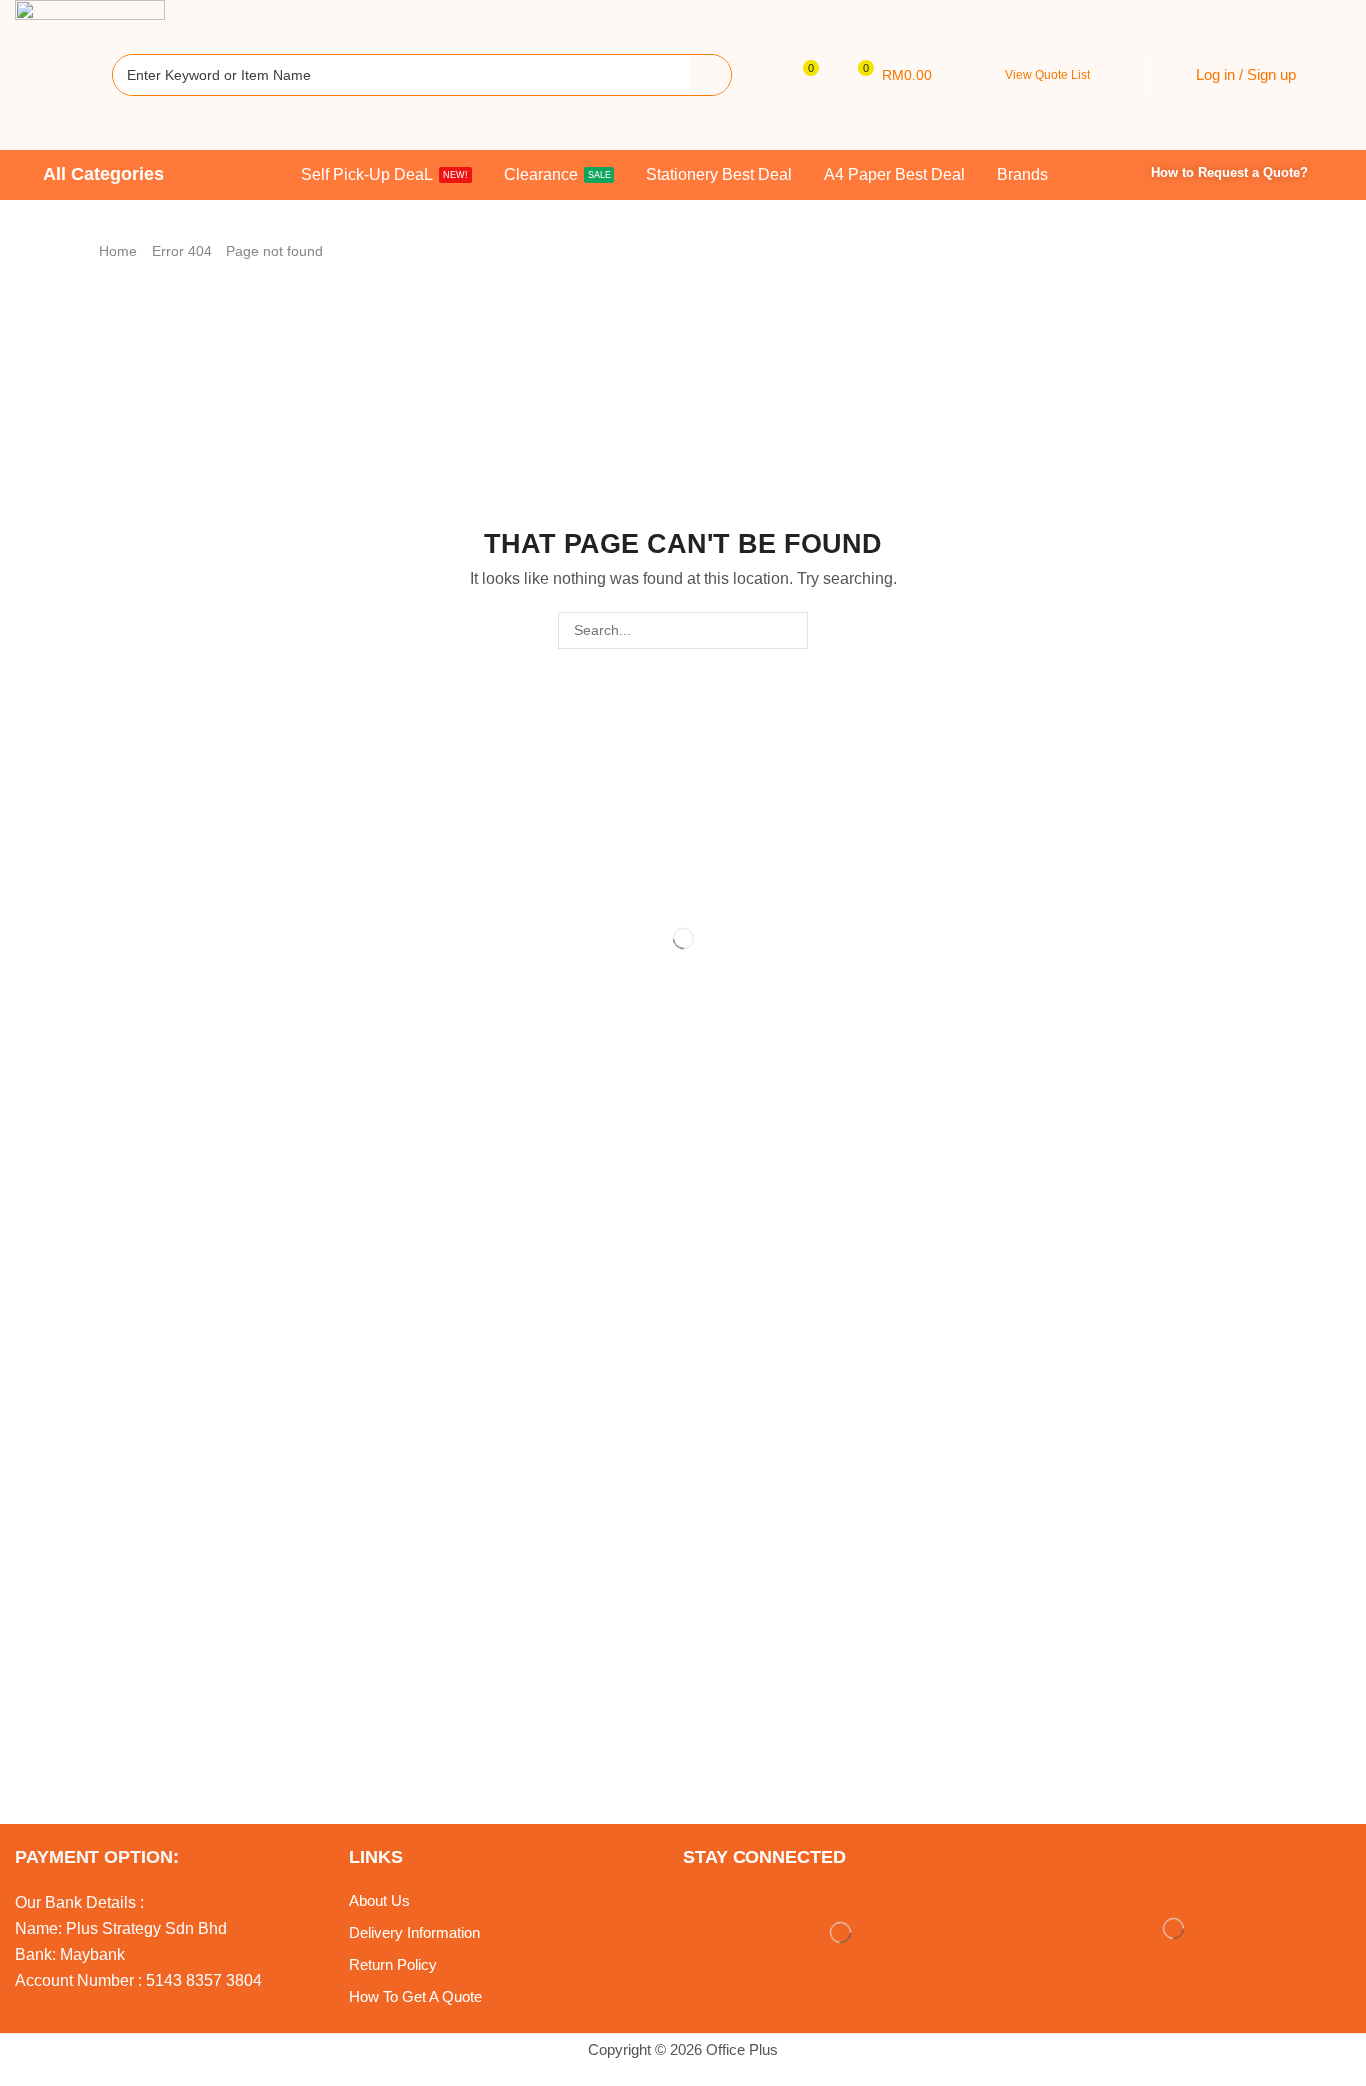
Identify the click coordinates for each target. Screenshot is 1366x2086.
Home (118, 251)
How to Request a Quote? (1229, 172)
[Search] (711, 75)
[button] (803, 75)
